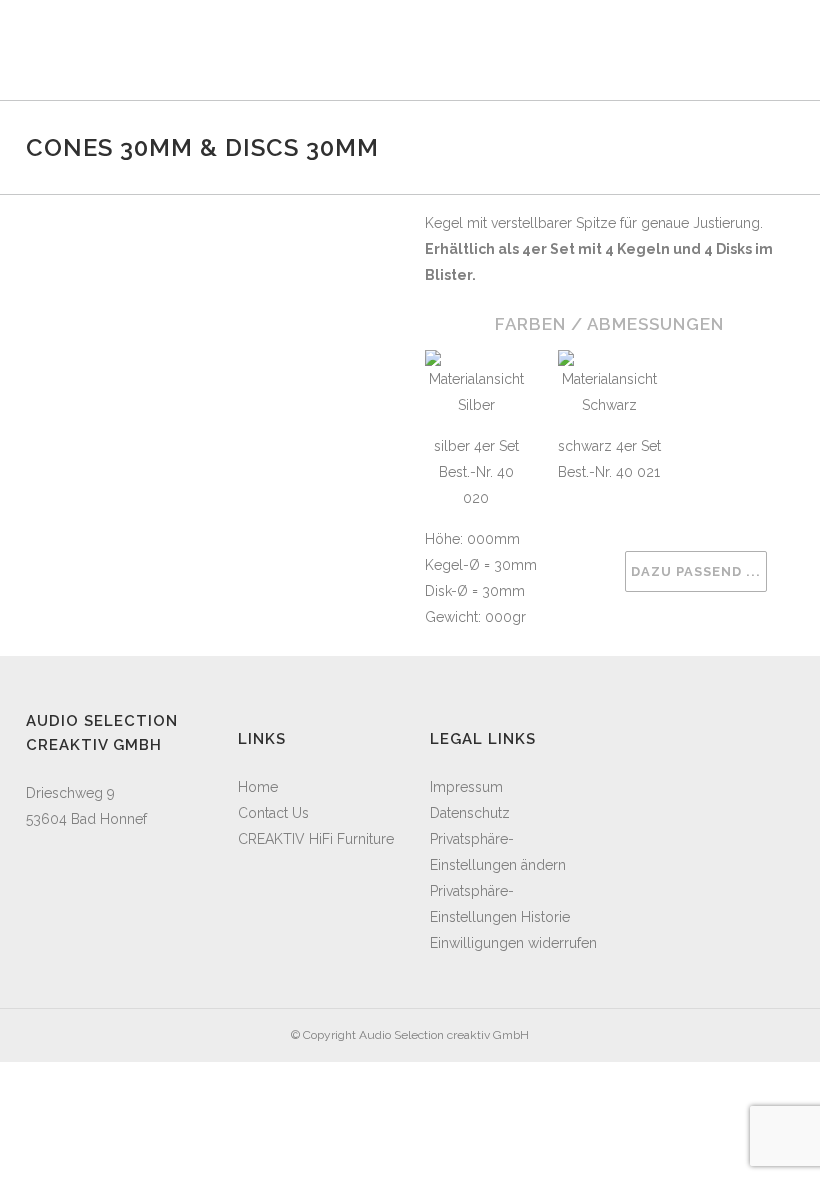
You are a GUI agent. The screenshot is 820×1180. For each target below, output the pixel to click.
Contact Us (273, 813)
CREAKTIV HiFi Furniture (316, 839)
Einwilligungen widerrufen (513, 943)
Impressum (466, 787)
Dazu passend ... (696, 571)
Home (258, 787)
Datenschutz (470, 813)
